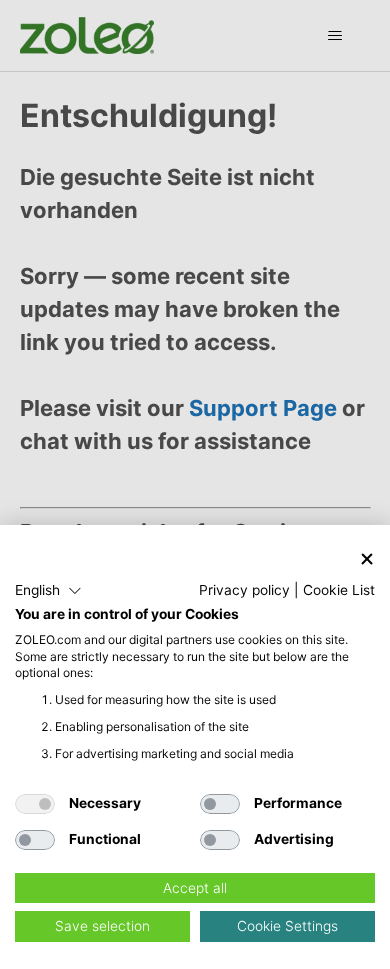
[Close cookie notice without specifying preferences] (367, 559)
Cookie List (339, 590)
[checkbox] (35, 804)
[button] (48, 591)
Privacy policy (244, 590)
